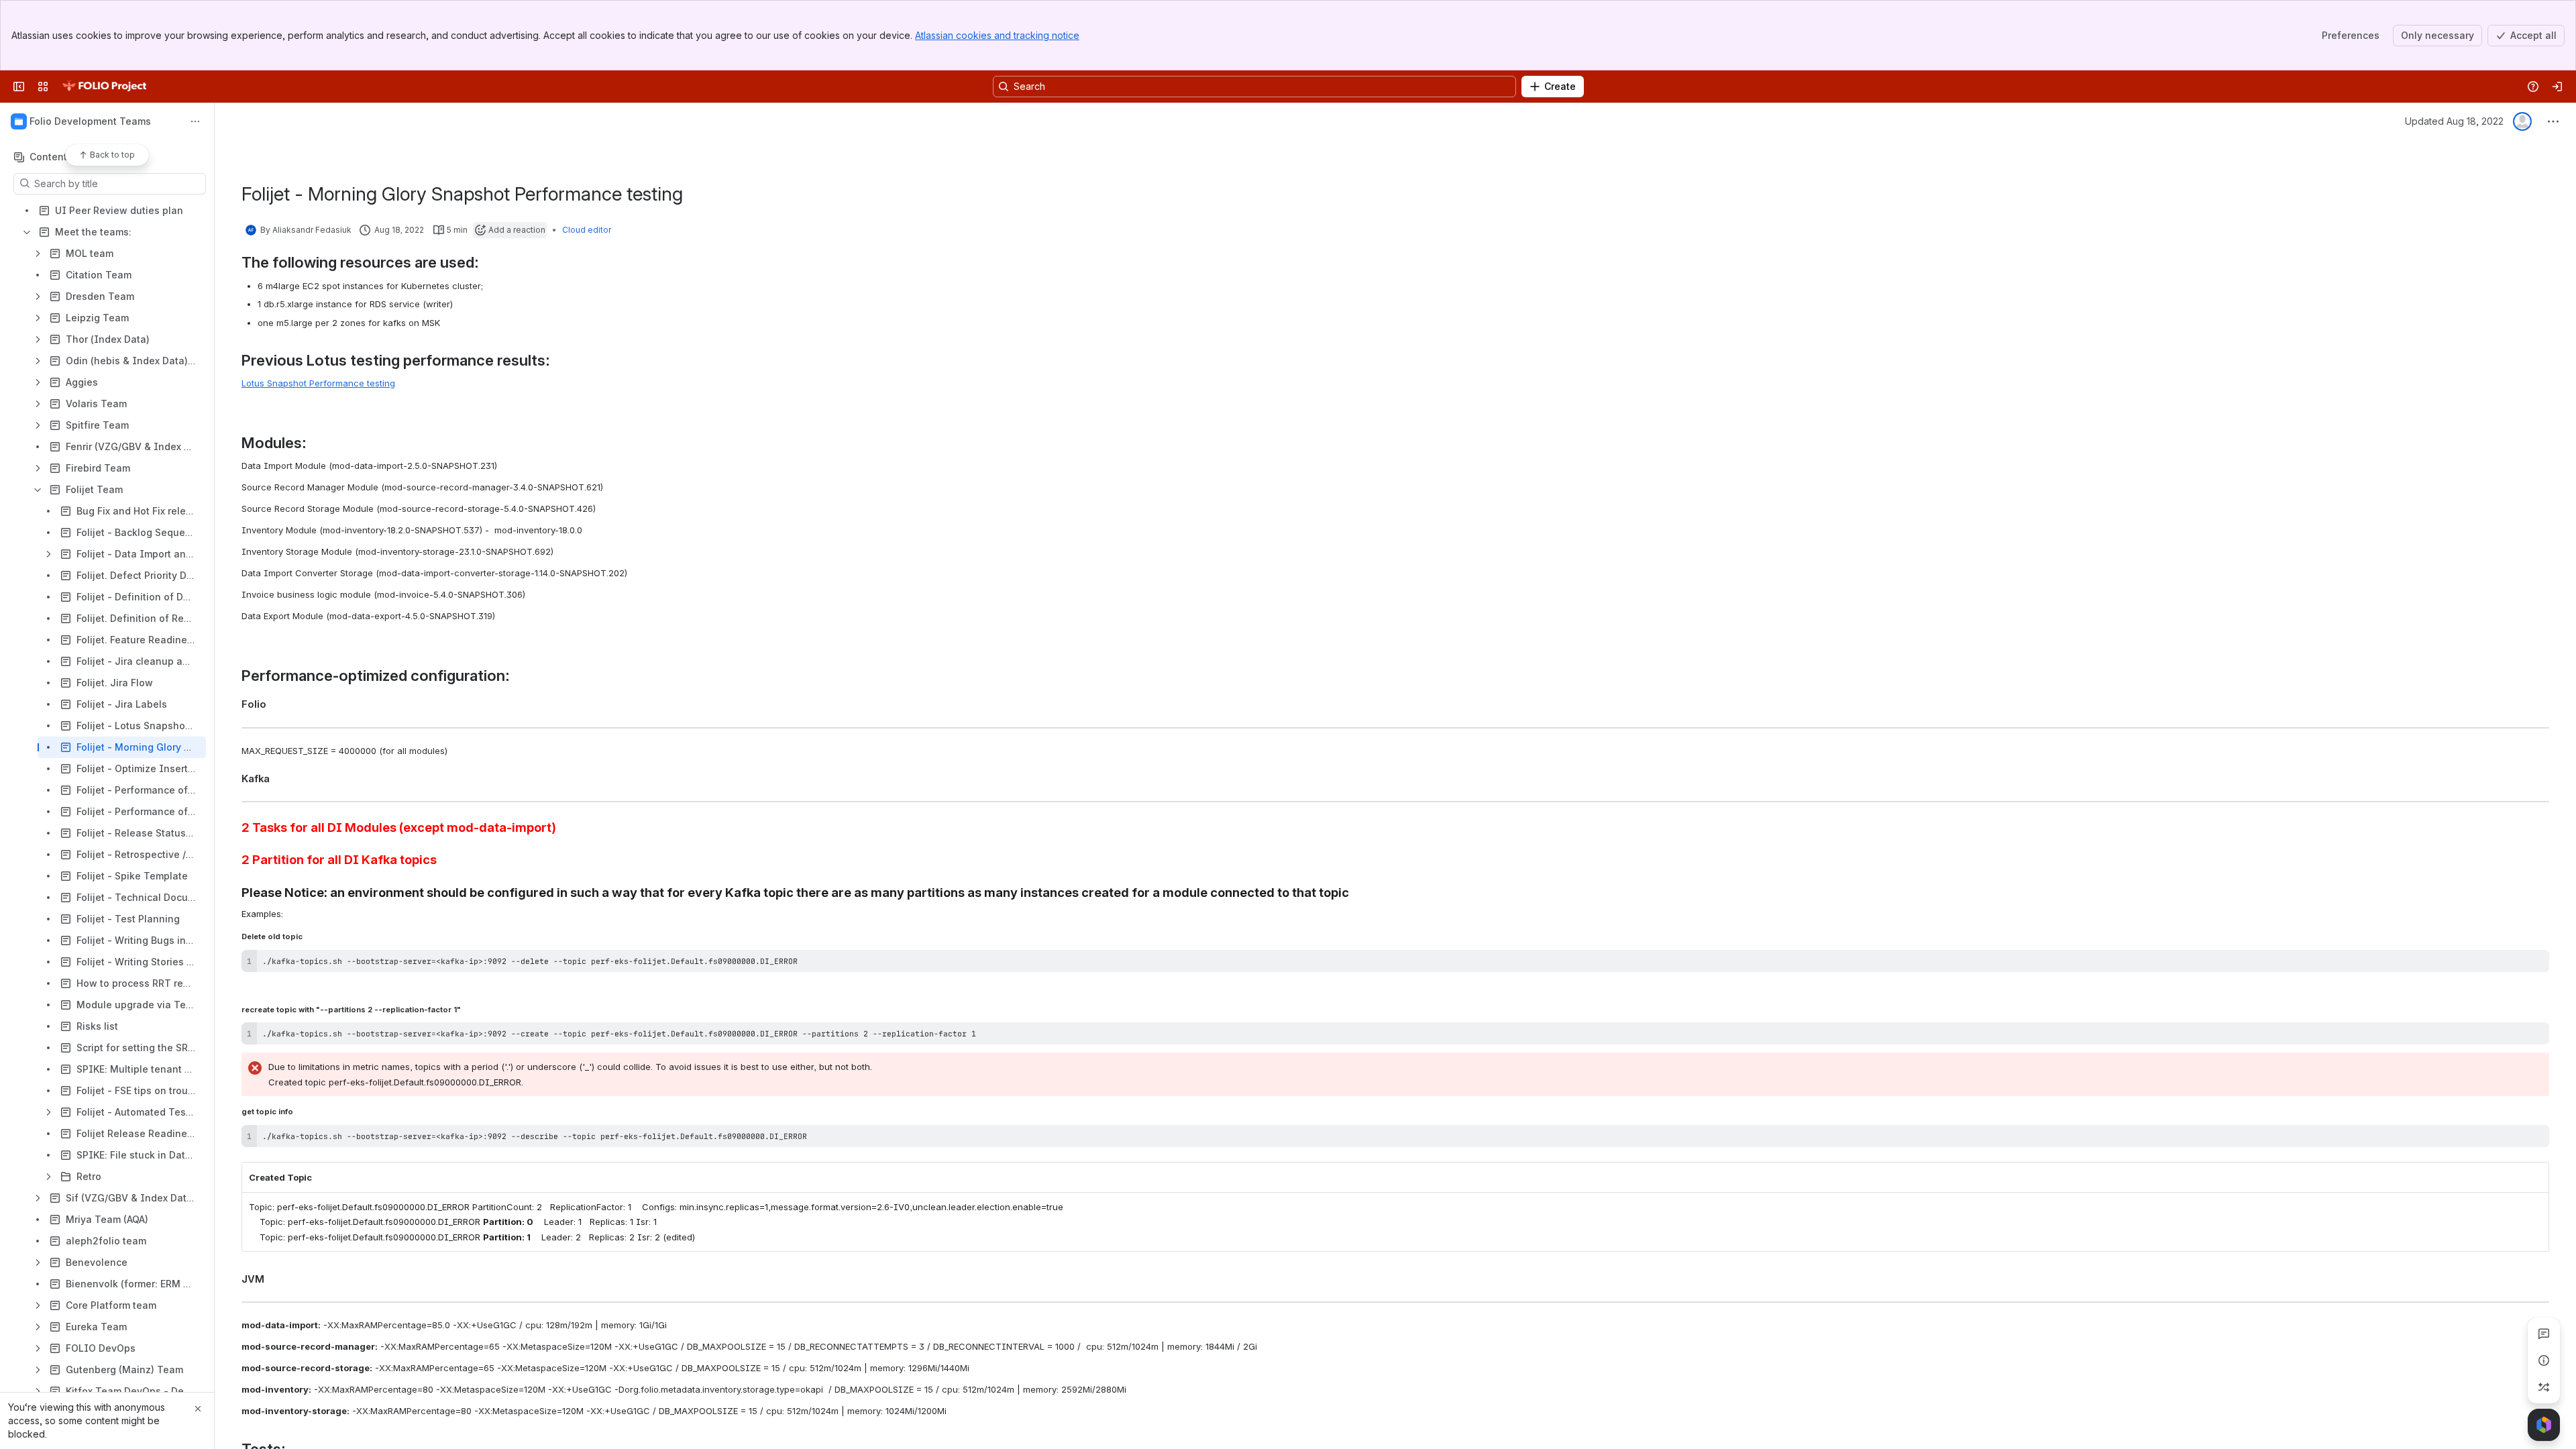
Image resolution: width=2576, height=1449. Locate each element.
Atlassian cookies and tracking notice (997, 35)
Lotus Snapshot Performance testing (318, 383)
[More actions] (195, 121)
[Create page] (2544, 1387)
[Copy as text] (2533, 965)
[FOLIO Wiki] (104, 87)
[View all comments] (2544, 1334)
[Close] (198, 1409)
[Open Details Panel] (2544, 1360)
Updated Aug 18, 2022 (2454, 121)
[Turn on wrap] (2509, 965)
